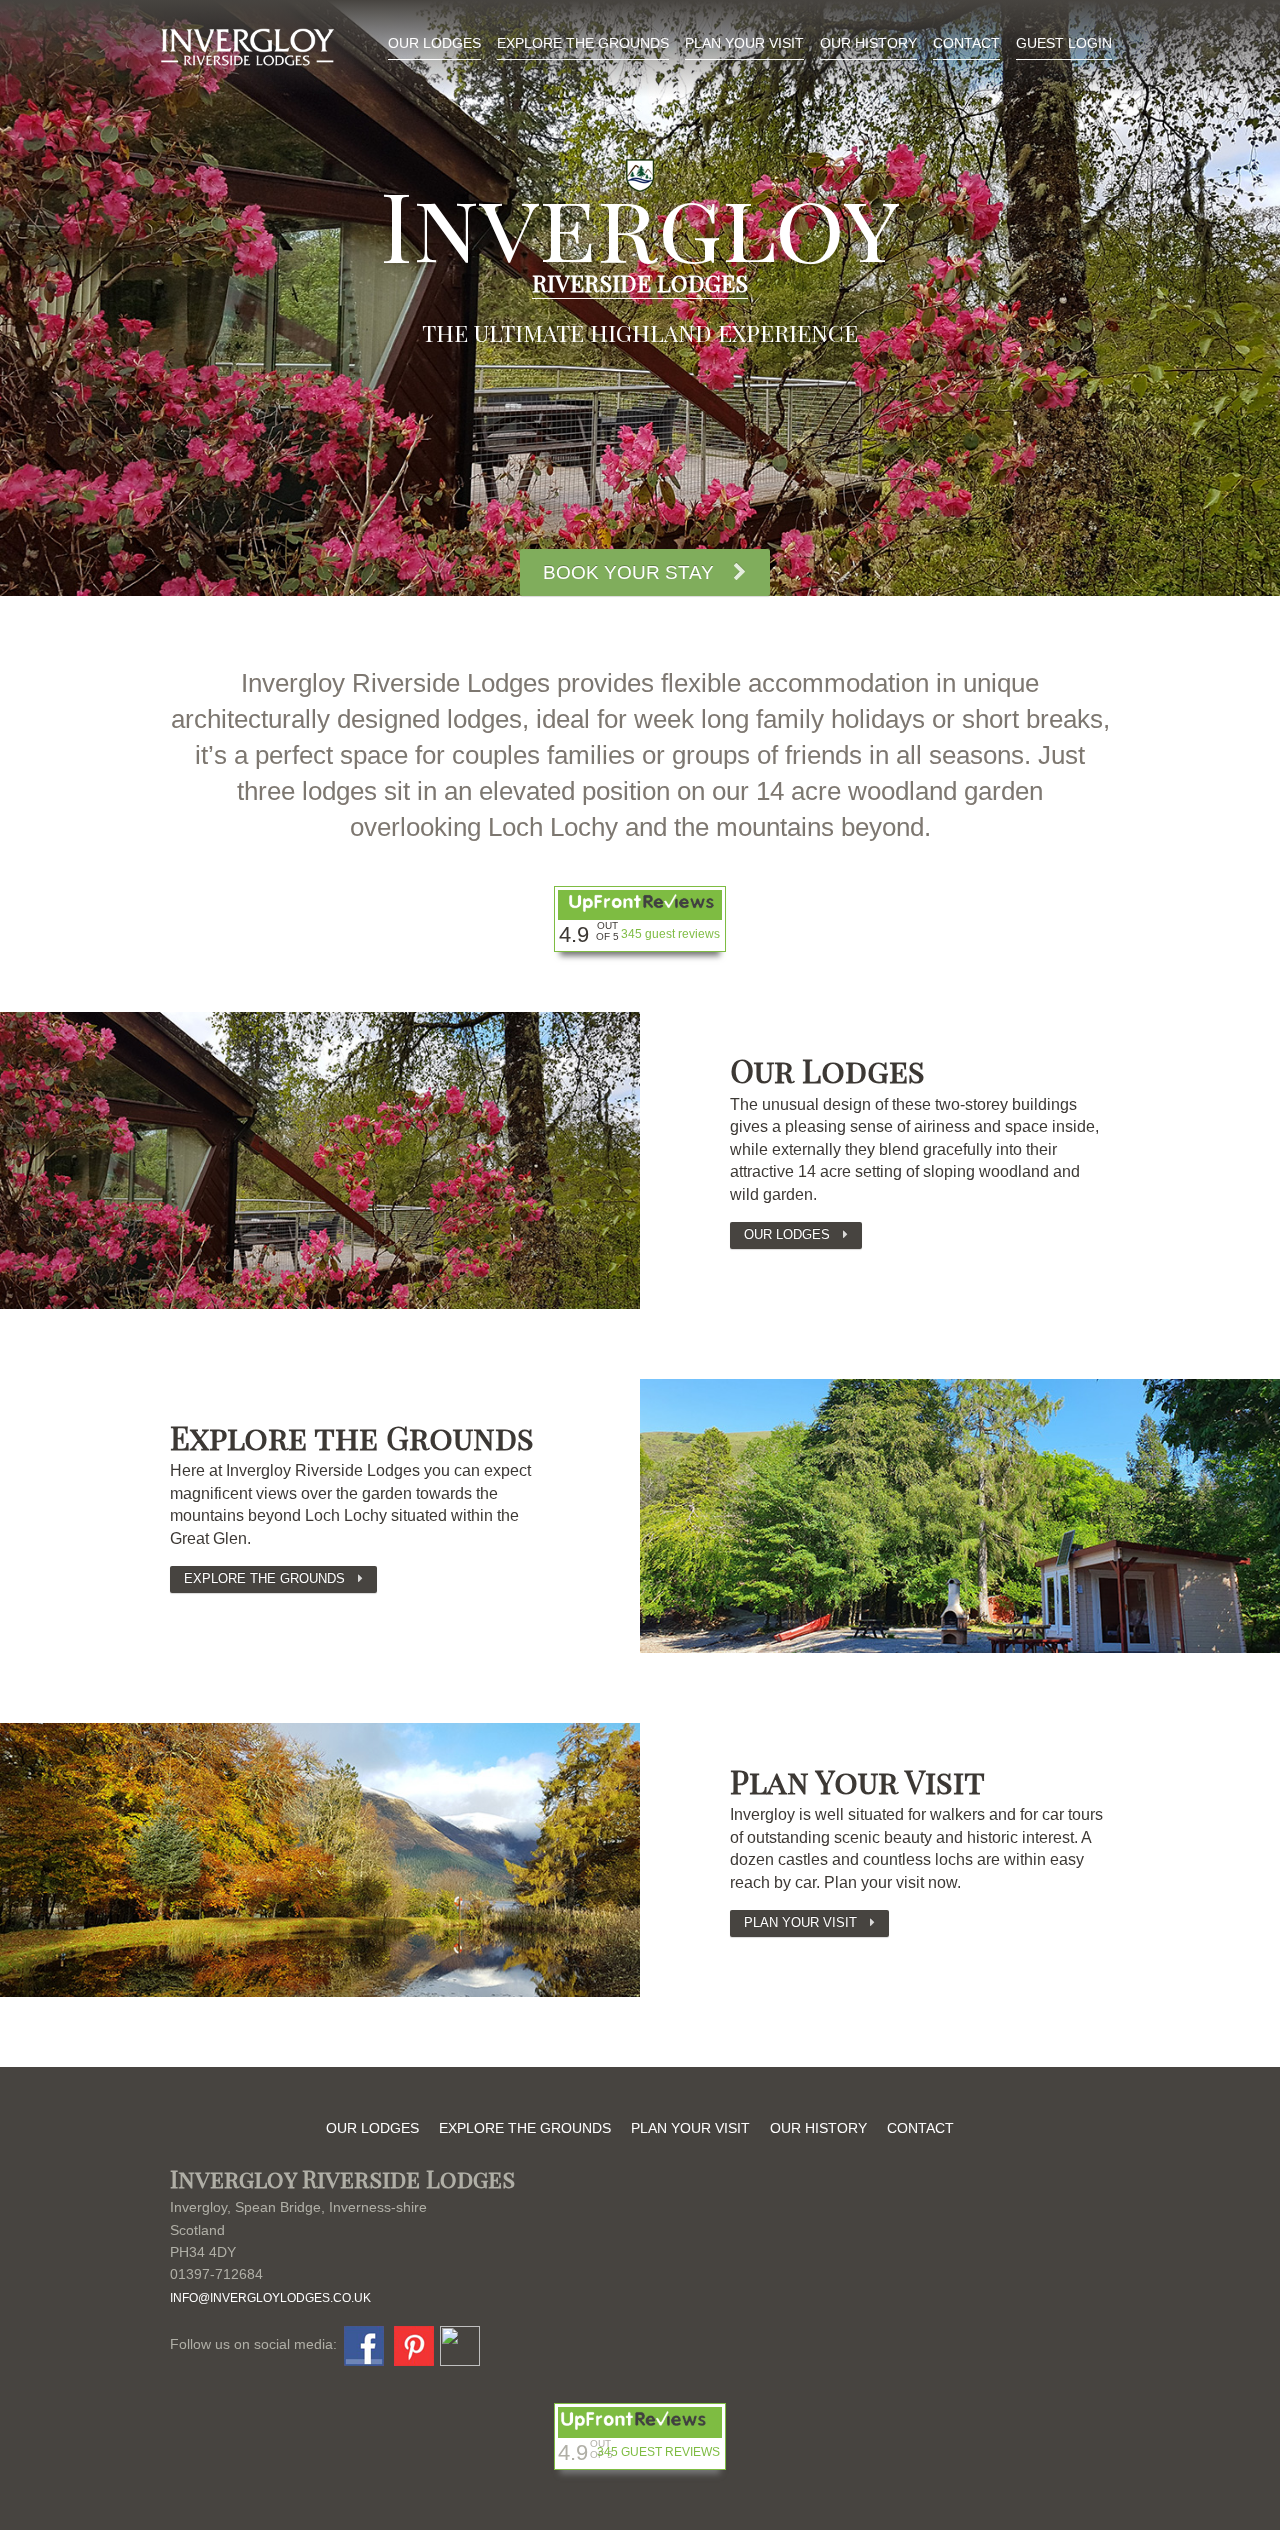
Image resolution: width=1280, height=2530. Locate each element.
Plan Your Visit (744, 43)
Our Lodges (434, 43)
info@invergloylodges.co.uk (270, 2298)
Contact (966, 43)
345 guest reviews (670, 934)
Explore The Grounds (264, 1578)
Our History (868, 43)
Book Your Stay (628, 572)
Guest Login (1064, 43)
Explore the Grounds (583, 43)
